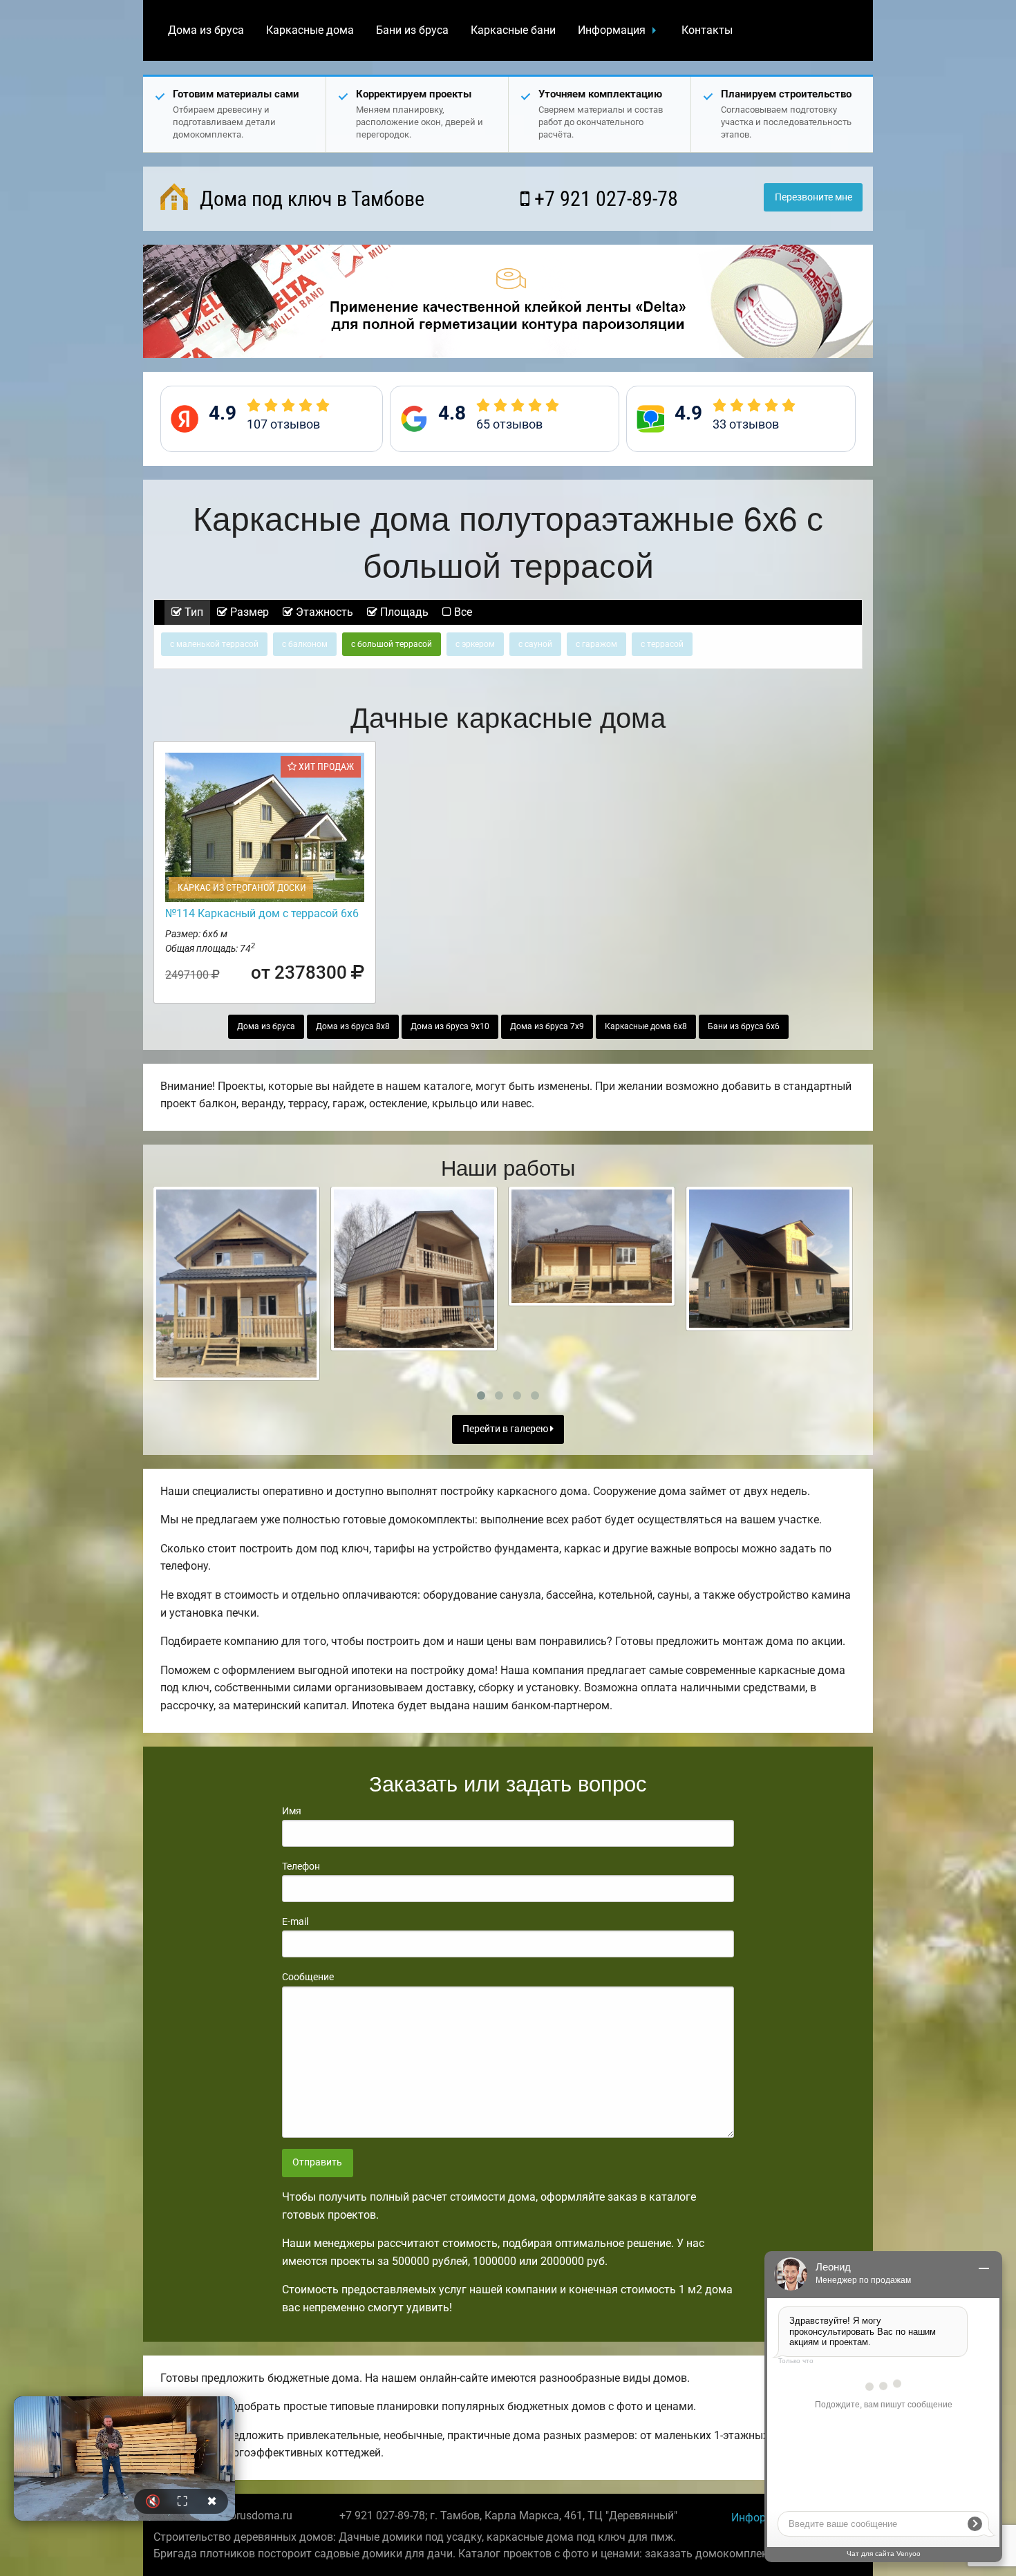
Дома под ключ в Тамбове (310, 199)
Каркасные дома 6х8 (646, 1026)
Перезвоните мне (813, 197)
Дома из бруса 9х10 (450, 1026)
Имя (292, 1811)
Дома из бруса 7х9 (547, 1026)
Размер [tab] (248, 612)
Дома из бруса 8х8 (353, 1026)
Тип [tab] (192, 612)
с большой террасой (392, 644)
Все (462, 612)
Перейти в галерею (506, 1429)
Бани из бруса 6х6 (744, 1026)
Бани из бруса (412, 30)
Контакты (707, 30)
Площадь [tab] (403, 612)
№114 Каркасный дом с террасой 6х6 (262, 913)
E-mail (295, 1921)
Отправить (317, 2162)
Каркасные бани (513, 30)
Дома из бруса (206, 30)
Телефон (301, 1866)
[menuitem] (206, 30)
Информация (612, 30)
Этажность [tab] (323, 612)
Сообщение (308, 1977)
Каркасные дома (310, 30)
